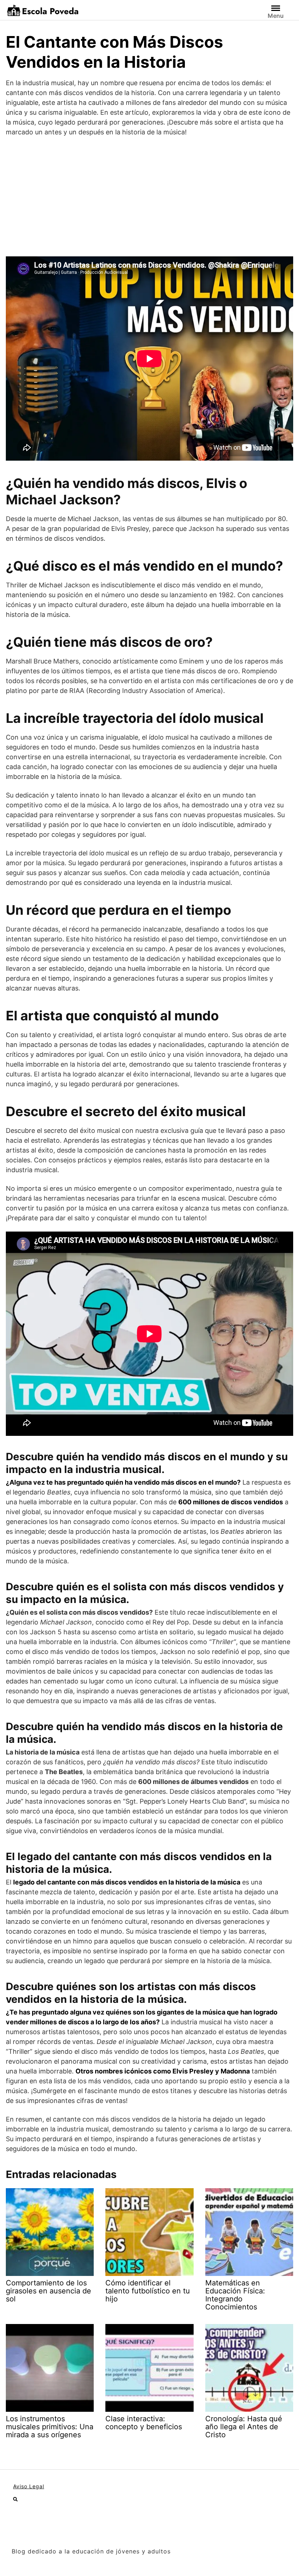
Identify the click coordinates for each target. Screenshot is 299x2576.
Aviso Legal (29, 2486)
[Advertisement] (149, 197)
